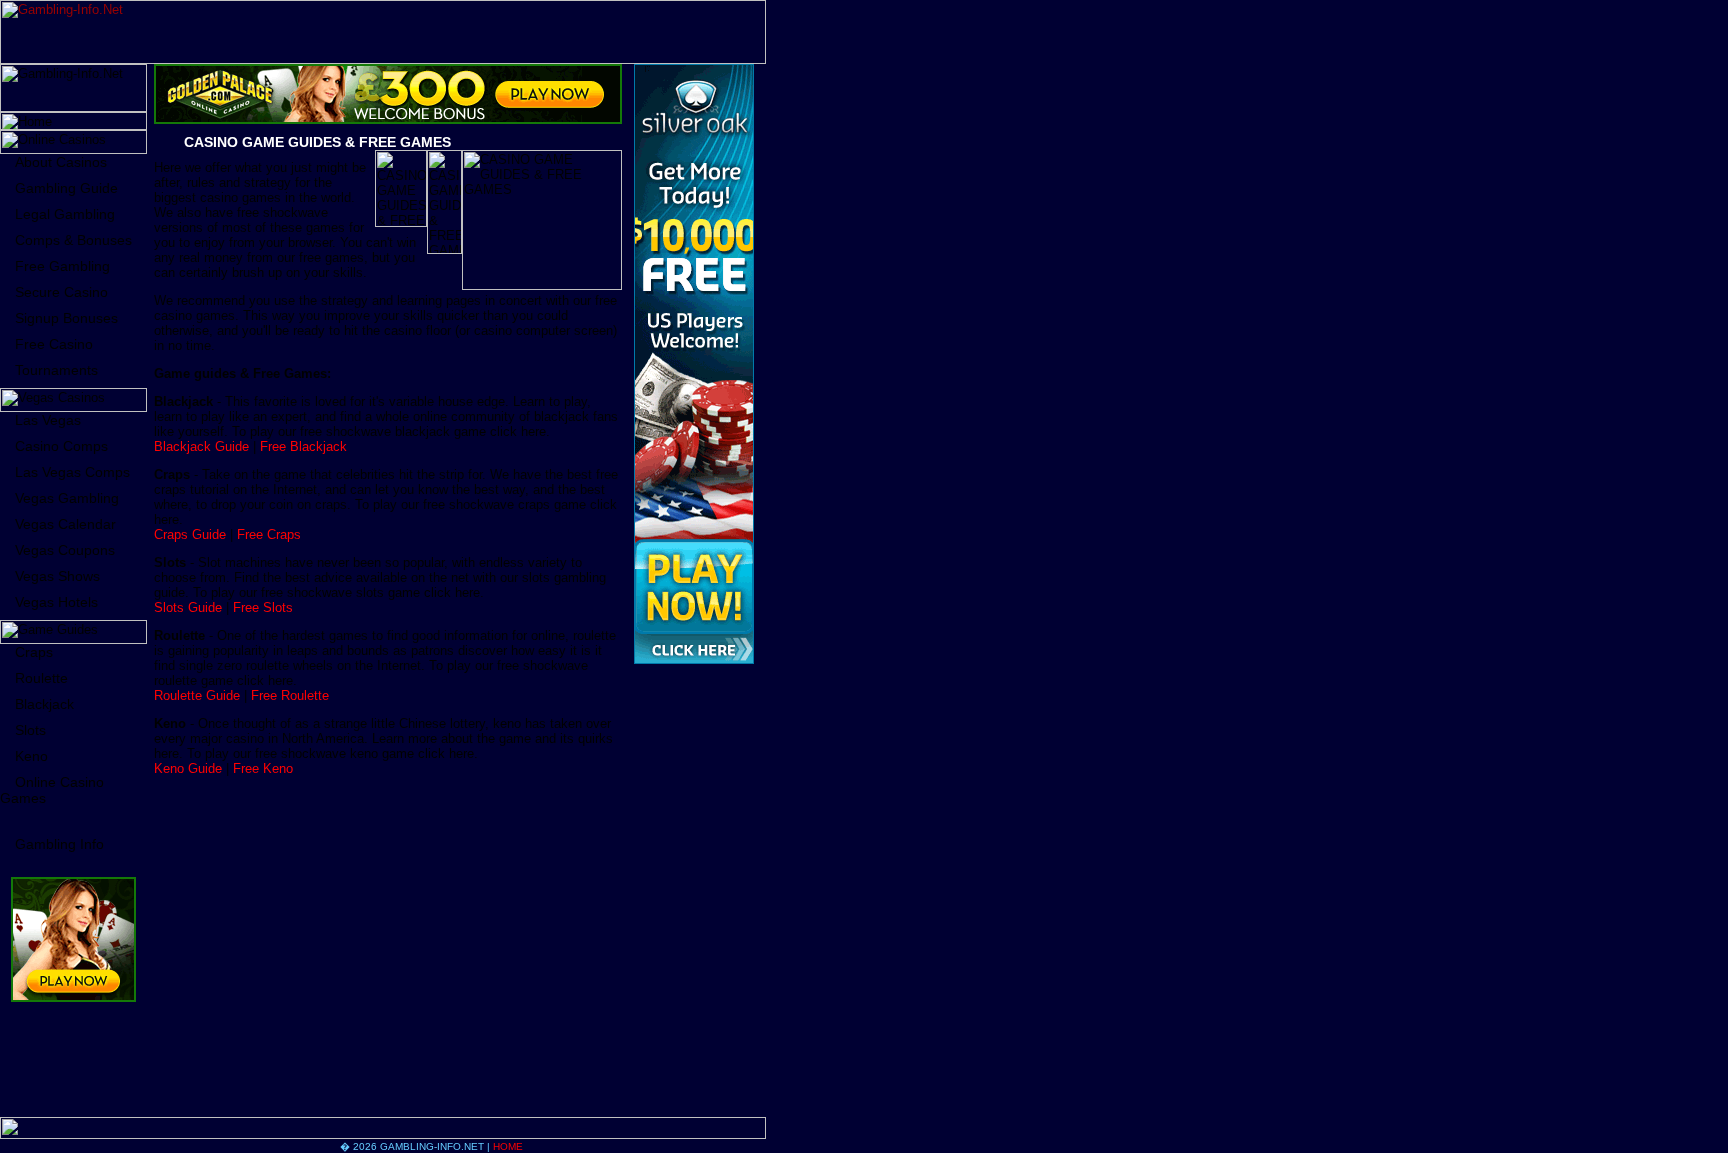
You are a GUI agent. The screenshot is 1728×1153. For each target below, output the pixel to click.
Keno (31, 756)
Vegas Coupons (65, 550)
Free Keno (263, 768)
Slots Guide (188, 607)
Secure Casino (61, 292)
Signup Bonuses (66, 318)
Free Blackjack (303, 446)
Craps (34, 652)
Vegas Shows (57, 576)
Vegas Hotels (56, 602)
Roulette (41, 678)
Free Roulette (290, 695)
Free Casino (54, 344)
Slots (30, 730)
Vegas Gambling (67, 498)
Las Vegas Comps (72, 472)
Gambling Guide (66, 188)
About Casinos (61, 162)
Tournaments (56, 370)
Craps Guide (190, 534)
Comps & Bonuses (73, 240)
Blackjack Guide (201, 446)
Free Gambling (62, 266)
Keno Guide (188, 768)
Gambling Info (59, 844)
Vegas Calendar (65, 524)
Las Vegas (48, 420)
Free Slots (263, 607)
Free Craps (269, 534)
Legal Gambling (65, 214)
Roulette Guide (197, 695)
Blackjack (44, 704)
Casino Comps (61, 446)
